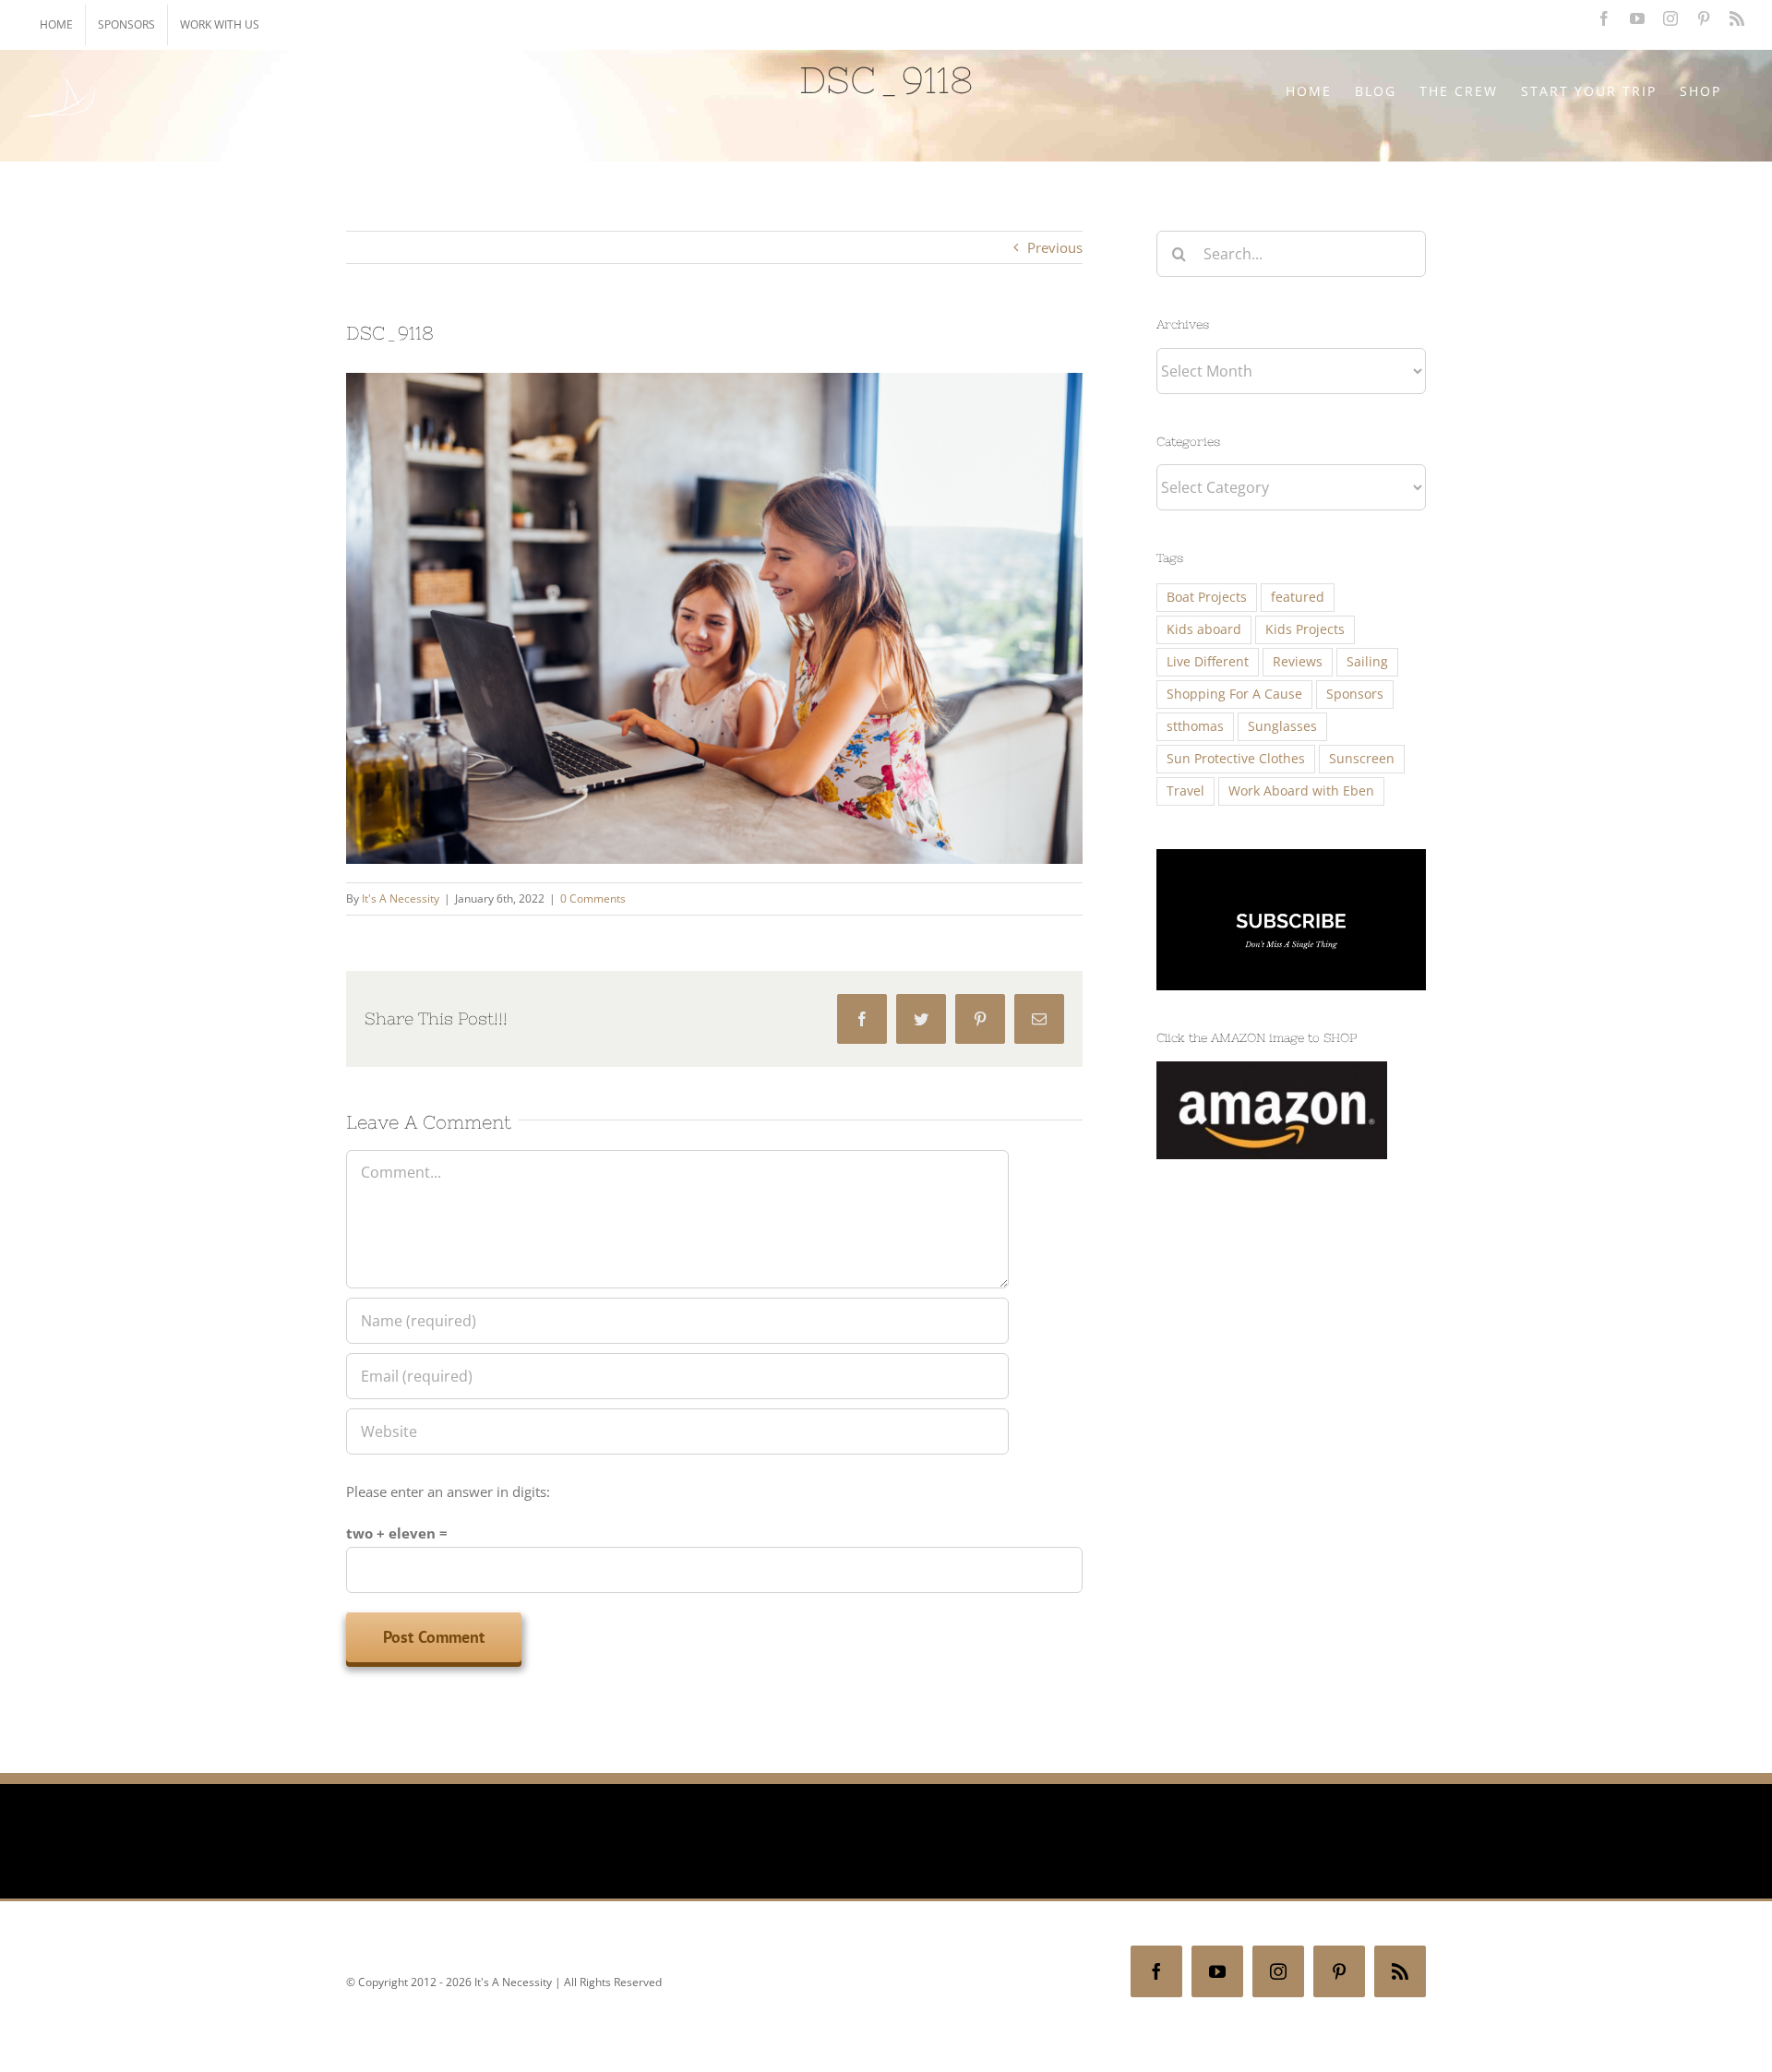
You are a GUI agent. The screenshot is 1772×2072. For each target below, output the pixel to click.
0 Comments (593, 898)
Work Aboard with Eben (1301, 791)
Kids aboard (1204, 629)
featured (1298, 597)
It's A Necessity (401, 898)
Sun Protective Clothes (1236, 759)
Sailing (1367, 662)
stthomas (1195, 726)
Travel (1185, 791)
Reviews (1298, 662)
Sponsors (1355, 694)
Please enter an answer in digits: (448, 1491)
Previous (1055, 247)
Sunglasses (1282, 726)
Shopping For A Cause (1234, 694)
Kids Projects (1305, 629)
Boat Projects (1207, 597)
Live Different (1208, 662)
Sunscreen (1362, 759)
